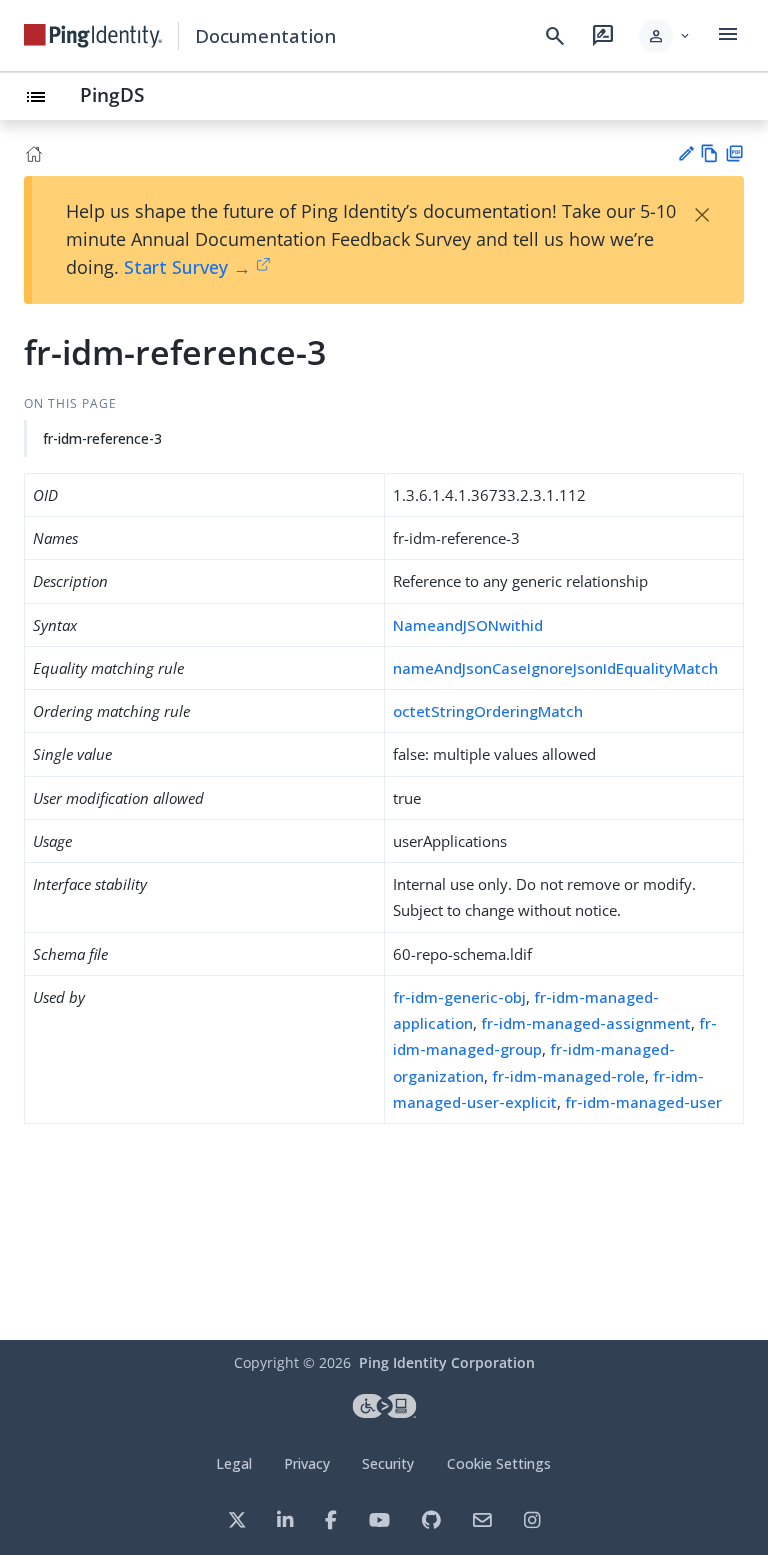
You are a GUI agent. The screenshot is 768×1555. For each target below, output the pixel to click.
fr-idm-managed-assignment (586, 1023)
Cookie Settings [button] (499, 1463)
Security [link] (388, 1463)
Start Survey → (187, 267)
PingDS (112, 94)
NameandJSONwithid (468, 625)
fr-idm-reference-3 (102, 438)
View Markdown (709, 153)
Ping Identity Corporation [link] (447, 1362)
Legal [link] (234, 1463)
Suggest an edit (685, 153)
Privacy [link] (307, 1463)
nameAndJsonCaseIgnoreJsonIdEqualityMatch (555, 668)
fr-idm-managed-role (568, 1076)
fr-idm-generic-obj (459, 997)
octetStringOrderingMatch (488, 711)
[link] (93, 36)
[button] (665, 36)
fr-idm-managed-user (643, 1102)
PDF (734, 153)
